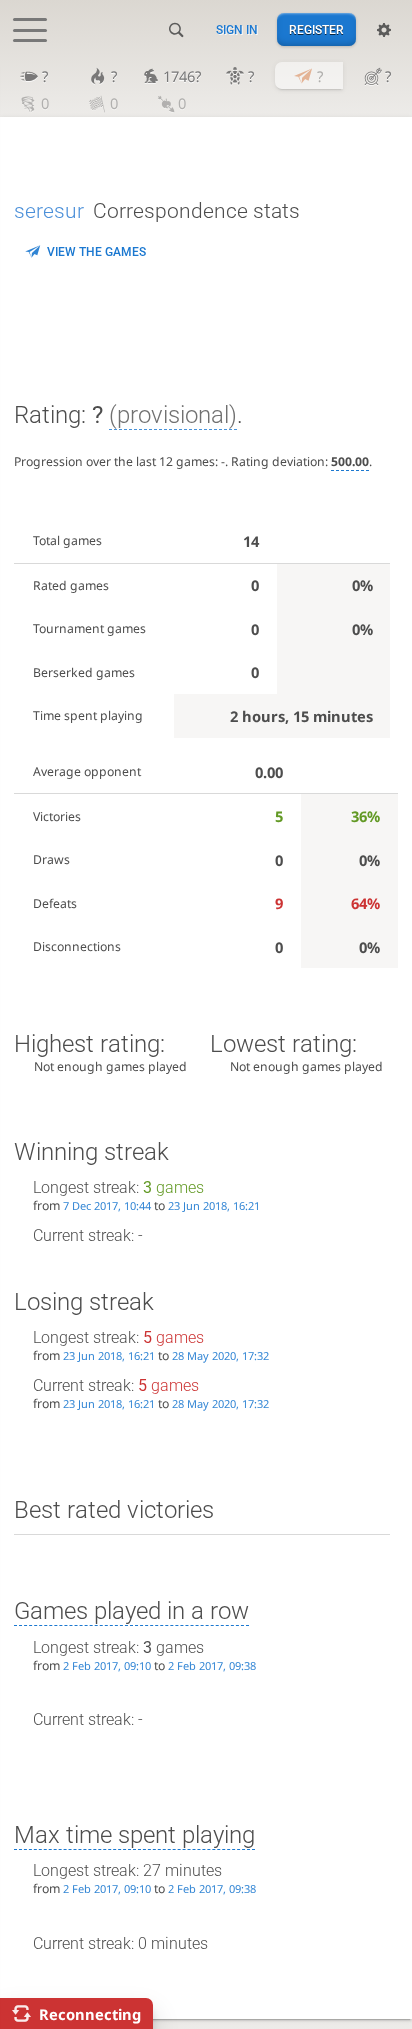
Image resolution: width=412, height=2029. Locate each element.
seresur (49, 210)
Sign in (237, 30)
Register (316, 30)
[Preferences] (384, 30)
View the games (96, 252)
